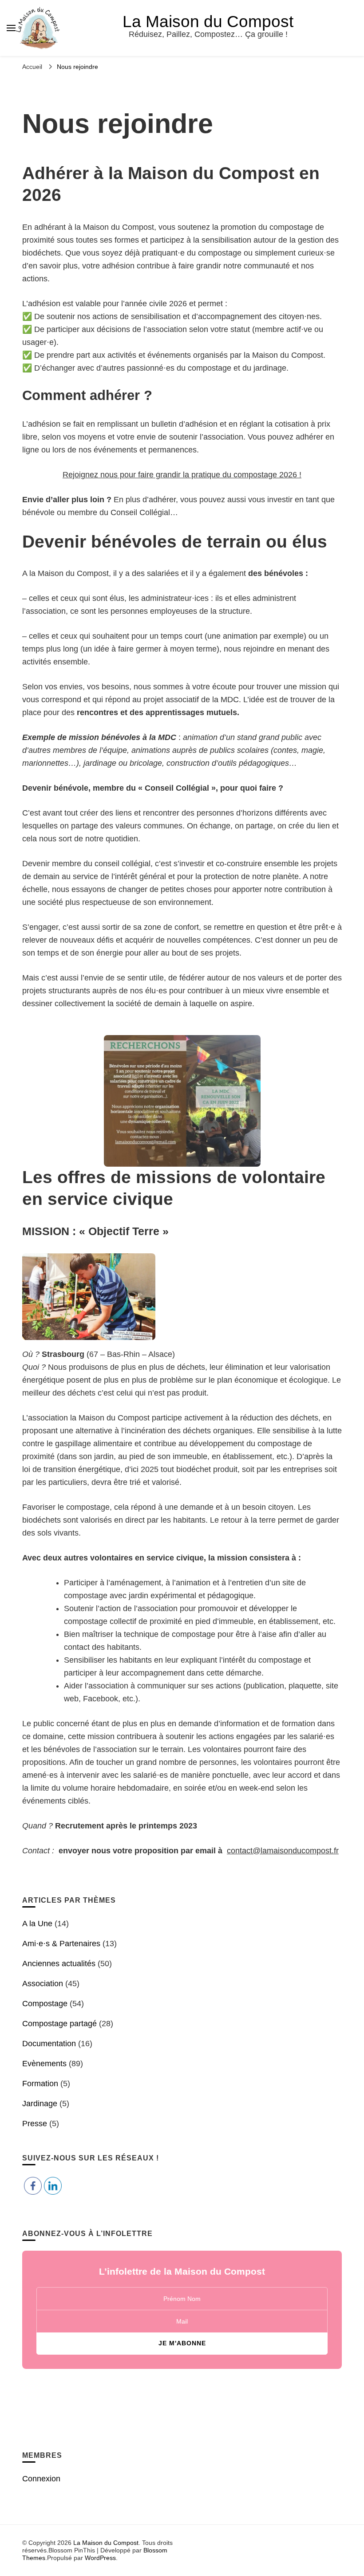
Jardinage (40, 2104)
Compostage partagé (59, 2024)
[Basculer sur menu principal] (11, 28)
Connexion (41, 2479)
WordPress (100, 2558)
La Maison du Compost (208, 22)
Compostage (45, 2004)
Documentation (49, 2044)
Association (43, 1984)
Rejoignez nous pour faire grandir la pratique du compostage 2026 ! (182, 475)
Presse (35, 2124)
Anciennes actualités (59, 1964)
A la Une (37, 1924)
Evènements (44, 2064)
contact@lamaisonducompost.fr (283, 1851)
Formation (40, 2084)
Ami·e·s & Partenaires (61, 1944)
